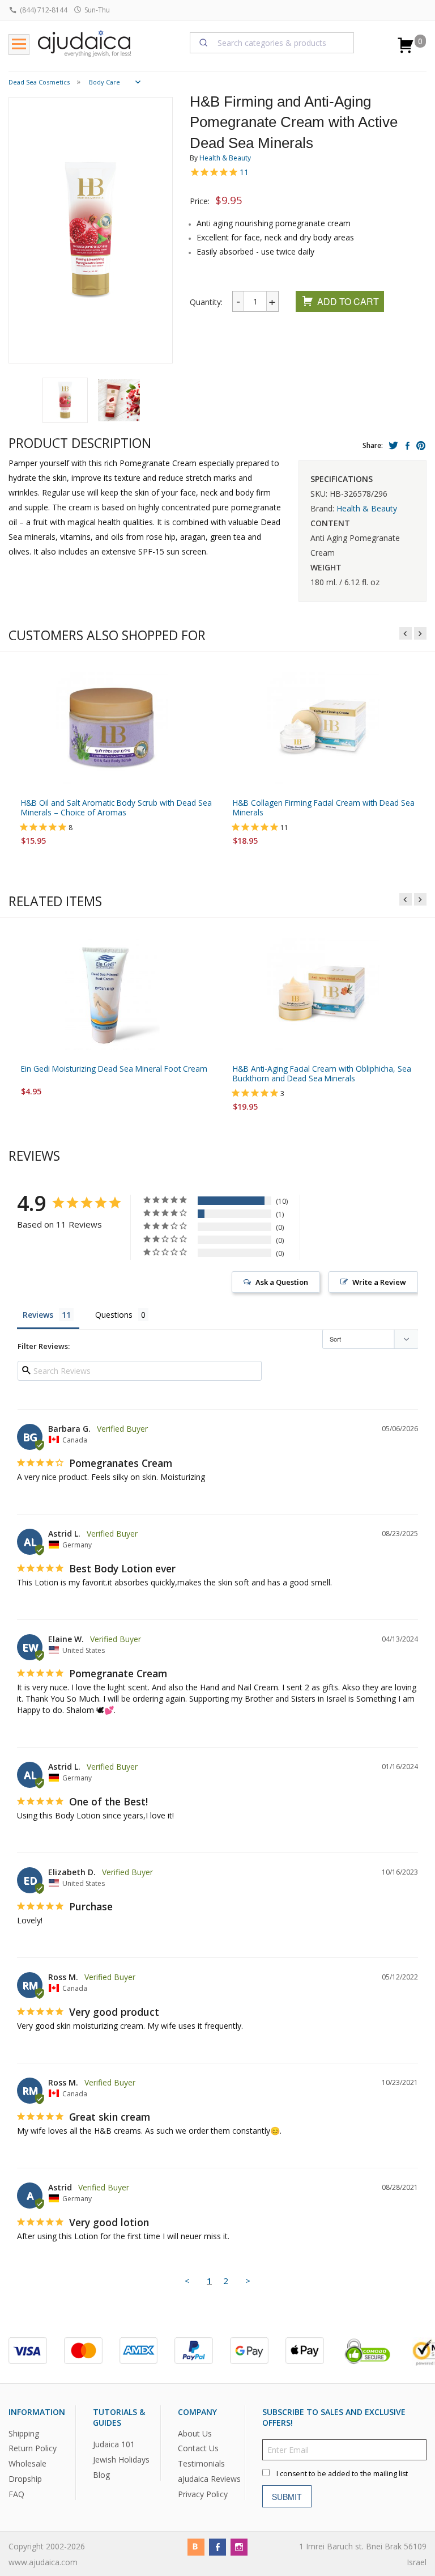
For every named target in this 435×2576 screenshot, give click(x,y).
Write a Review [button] (379, 1282)
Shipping (24, 2433)
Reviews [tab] (38, 1315)
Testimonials (201, 2463)
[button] (65, 400)
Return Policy (33, 2448)
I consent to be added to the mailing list (342, 2474)
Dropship (25, 2479)
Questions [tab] (114, 1315)
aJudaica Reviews (209, 2479)
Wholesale (27, 2463)
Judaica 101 (114, 2444)
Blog (101, 2475)
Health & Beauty (225, 158)
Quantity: (206, 302)
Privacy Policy (203, 2494)
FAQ (16, 2494)
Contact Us (198, 2448)
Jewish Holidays (121, 2459)
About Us (195, 2433)
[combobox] (272, 43)
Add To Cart (348, 301)
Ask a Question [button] (282, 1282)
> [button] (248, 2281)
